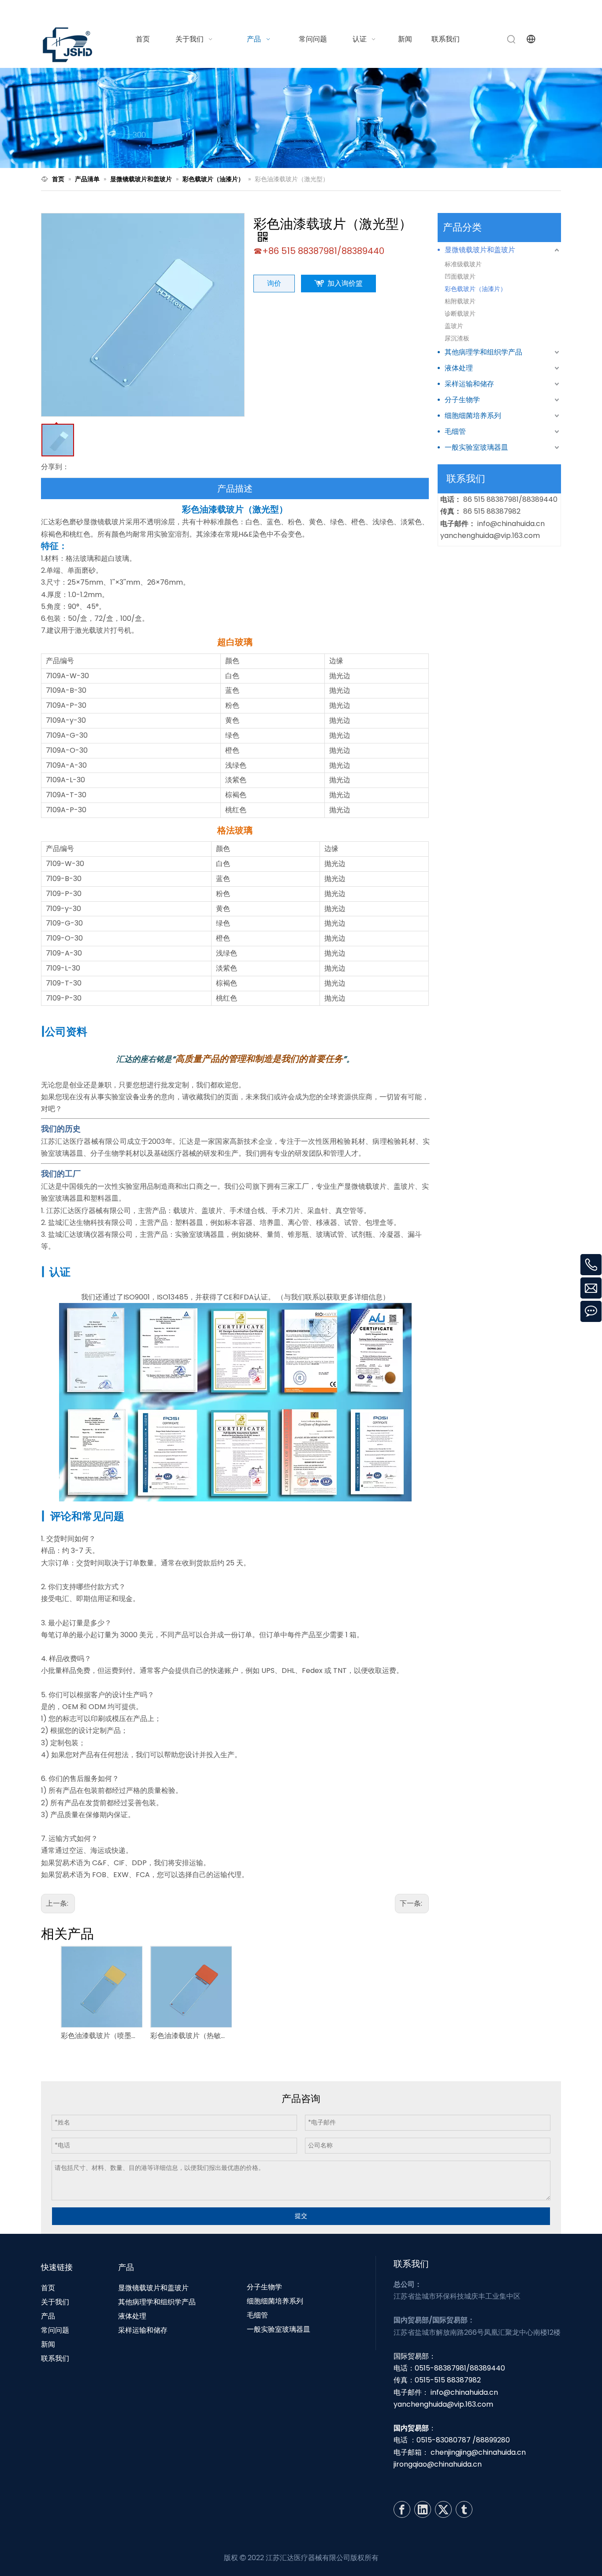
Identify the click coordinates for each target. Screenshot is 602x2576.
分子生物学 (462, 400)
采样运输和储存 (469, 384)
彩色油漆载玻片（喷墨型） (101, 2036)
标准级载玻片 (463, 264)
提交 (301, 2216)
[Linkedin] (423, 2509)
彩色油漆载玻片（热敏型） (191, 2036)
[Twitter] (443, 2509)
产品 (48, 2316)
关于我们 (55, 2302)
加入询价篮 (345, 283)
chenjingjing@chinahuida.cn (478, 2452)
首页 (48, 2288)
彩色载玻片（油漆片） (476, 289)
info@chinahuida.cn (452, 10)
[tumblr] (464, 2509)
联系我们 (55, 2358)
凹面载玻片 (460, 276)
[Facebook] (402, 2509)
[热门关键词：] (512, 39)
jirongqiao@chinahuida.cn (438, 2464)
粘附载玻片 (460, 301)
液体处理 (459, 368)
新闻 (48, 2344)
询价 (274, 283)
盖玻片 (454, 326)
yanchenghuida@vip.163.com (490, 536)
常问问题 (55, 2330)
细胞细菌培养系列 (473, 416)
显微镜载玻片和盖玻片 (480, 250)
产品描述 (235, 489)
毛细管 (455, 431)
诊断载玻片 (460, 314)
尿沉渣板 (457, 338)
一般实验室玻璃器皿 (476, 447)
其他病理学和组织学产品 (483, 352)
